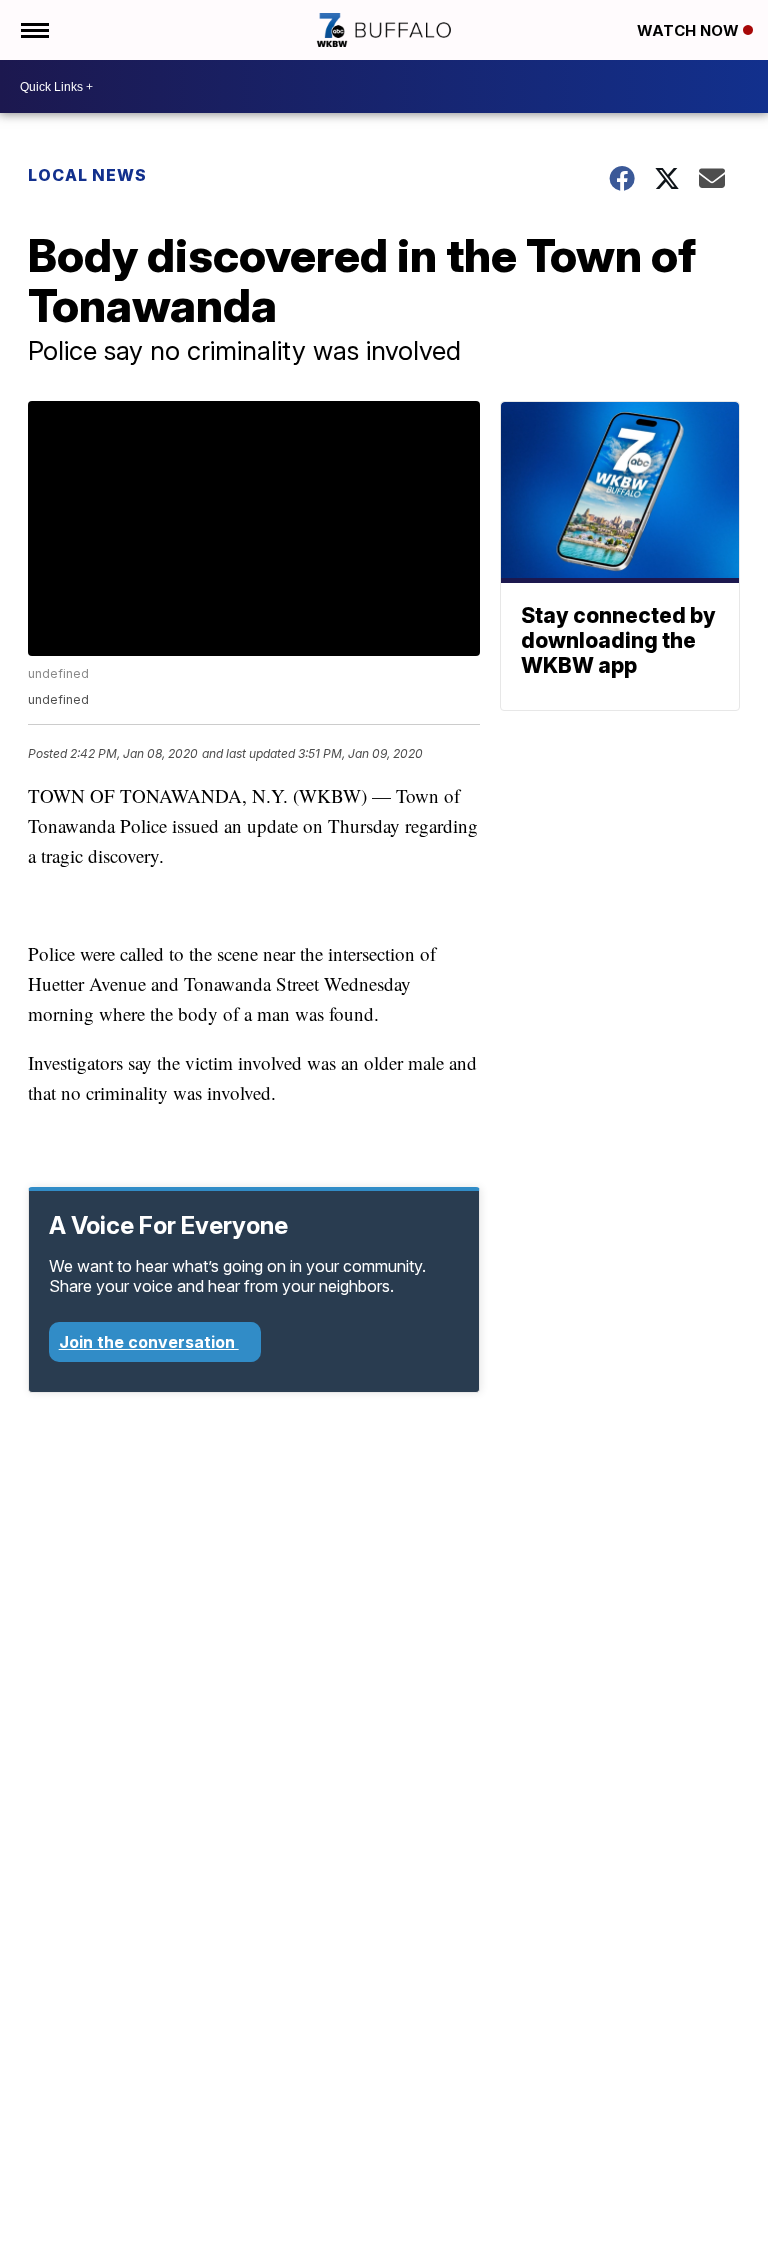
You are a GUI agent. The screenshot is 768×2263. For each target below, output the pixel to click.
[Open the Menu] (33, 30)
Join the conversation (149, 1342)
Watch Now (690, 30)
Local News (87, 175)
